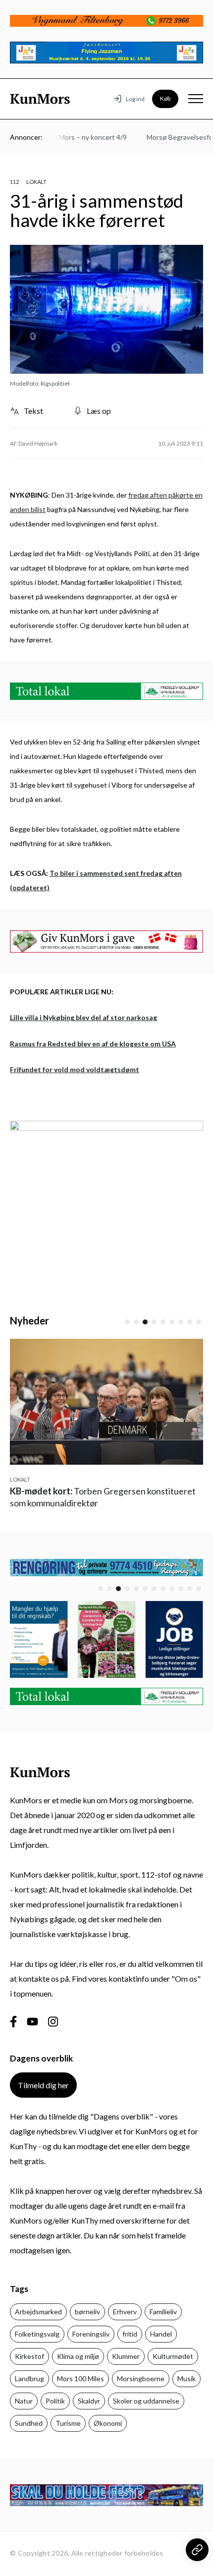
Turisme (68, 2423)
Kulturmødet (173, 2356)
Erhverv (125, 2312)
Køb (165, 98)
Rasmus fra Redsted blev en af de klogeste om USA (93, 1044)
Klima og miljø (78, 2356)
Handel (161, 2334)
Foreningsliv (91, 2334)
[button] (127, 1322)
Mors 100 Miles (80, 2378)
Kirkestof (29, 2356)
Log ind (135, 99)
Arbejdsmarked (38, 2312)
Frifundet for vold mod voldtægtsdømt (75, 1069)
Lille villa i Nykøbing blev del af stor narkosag (83, 1017)
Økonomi (108, 2423)
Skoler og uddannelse (146, 2401)
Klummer (126, 2356)
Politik (55, 2401)
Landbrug (29, 2378)
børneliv (87, 2312)
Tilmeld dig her (43, 2085)
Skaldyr (89, 2401)
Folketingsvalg (37, 2334)
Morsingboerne (141, 2378)
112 (14, 182)
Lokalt (36, 182)
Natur (24, 2401)
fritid (130, 2334)
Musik (186, 2378)
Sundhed (29, 2423)
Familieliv (163, 2312)
